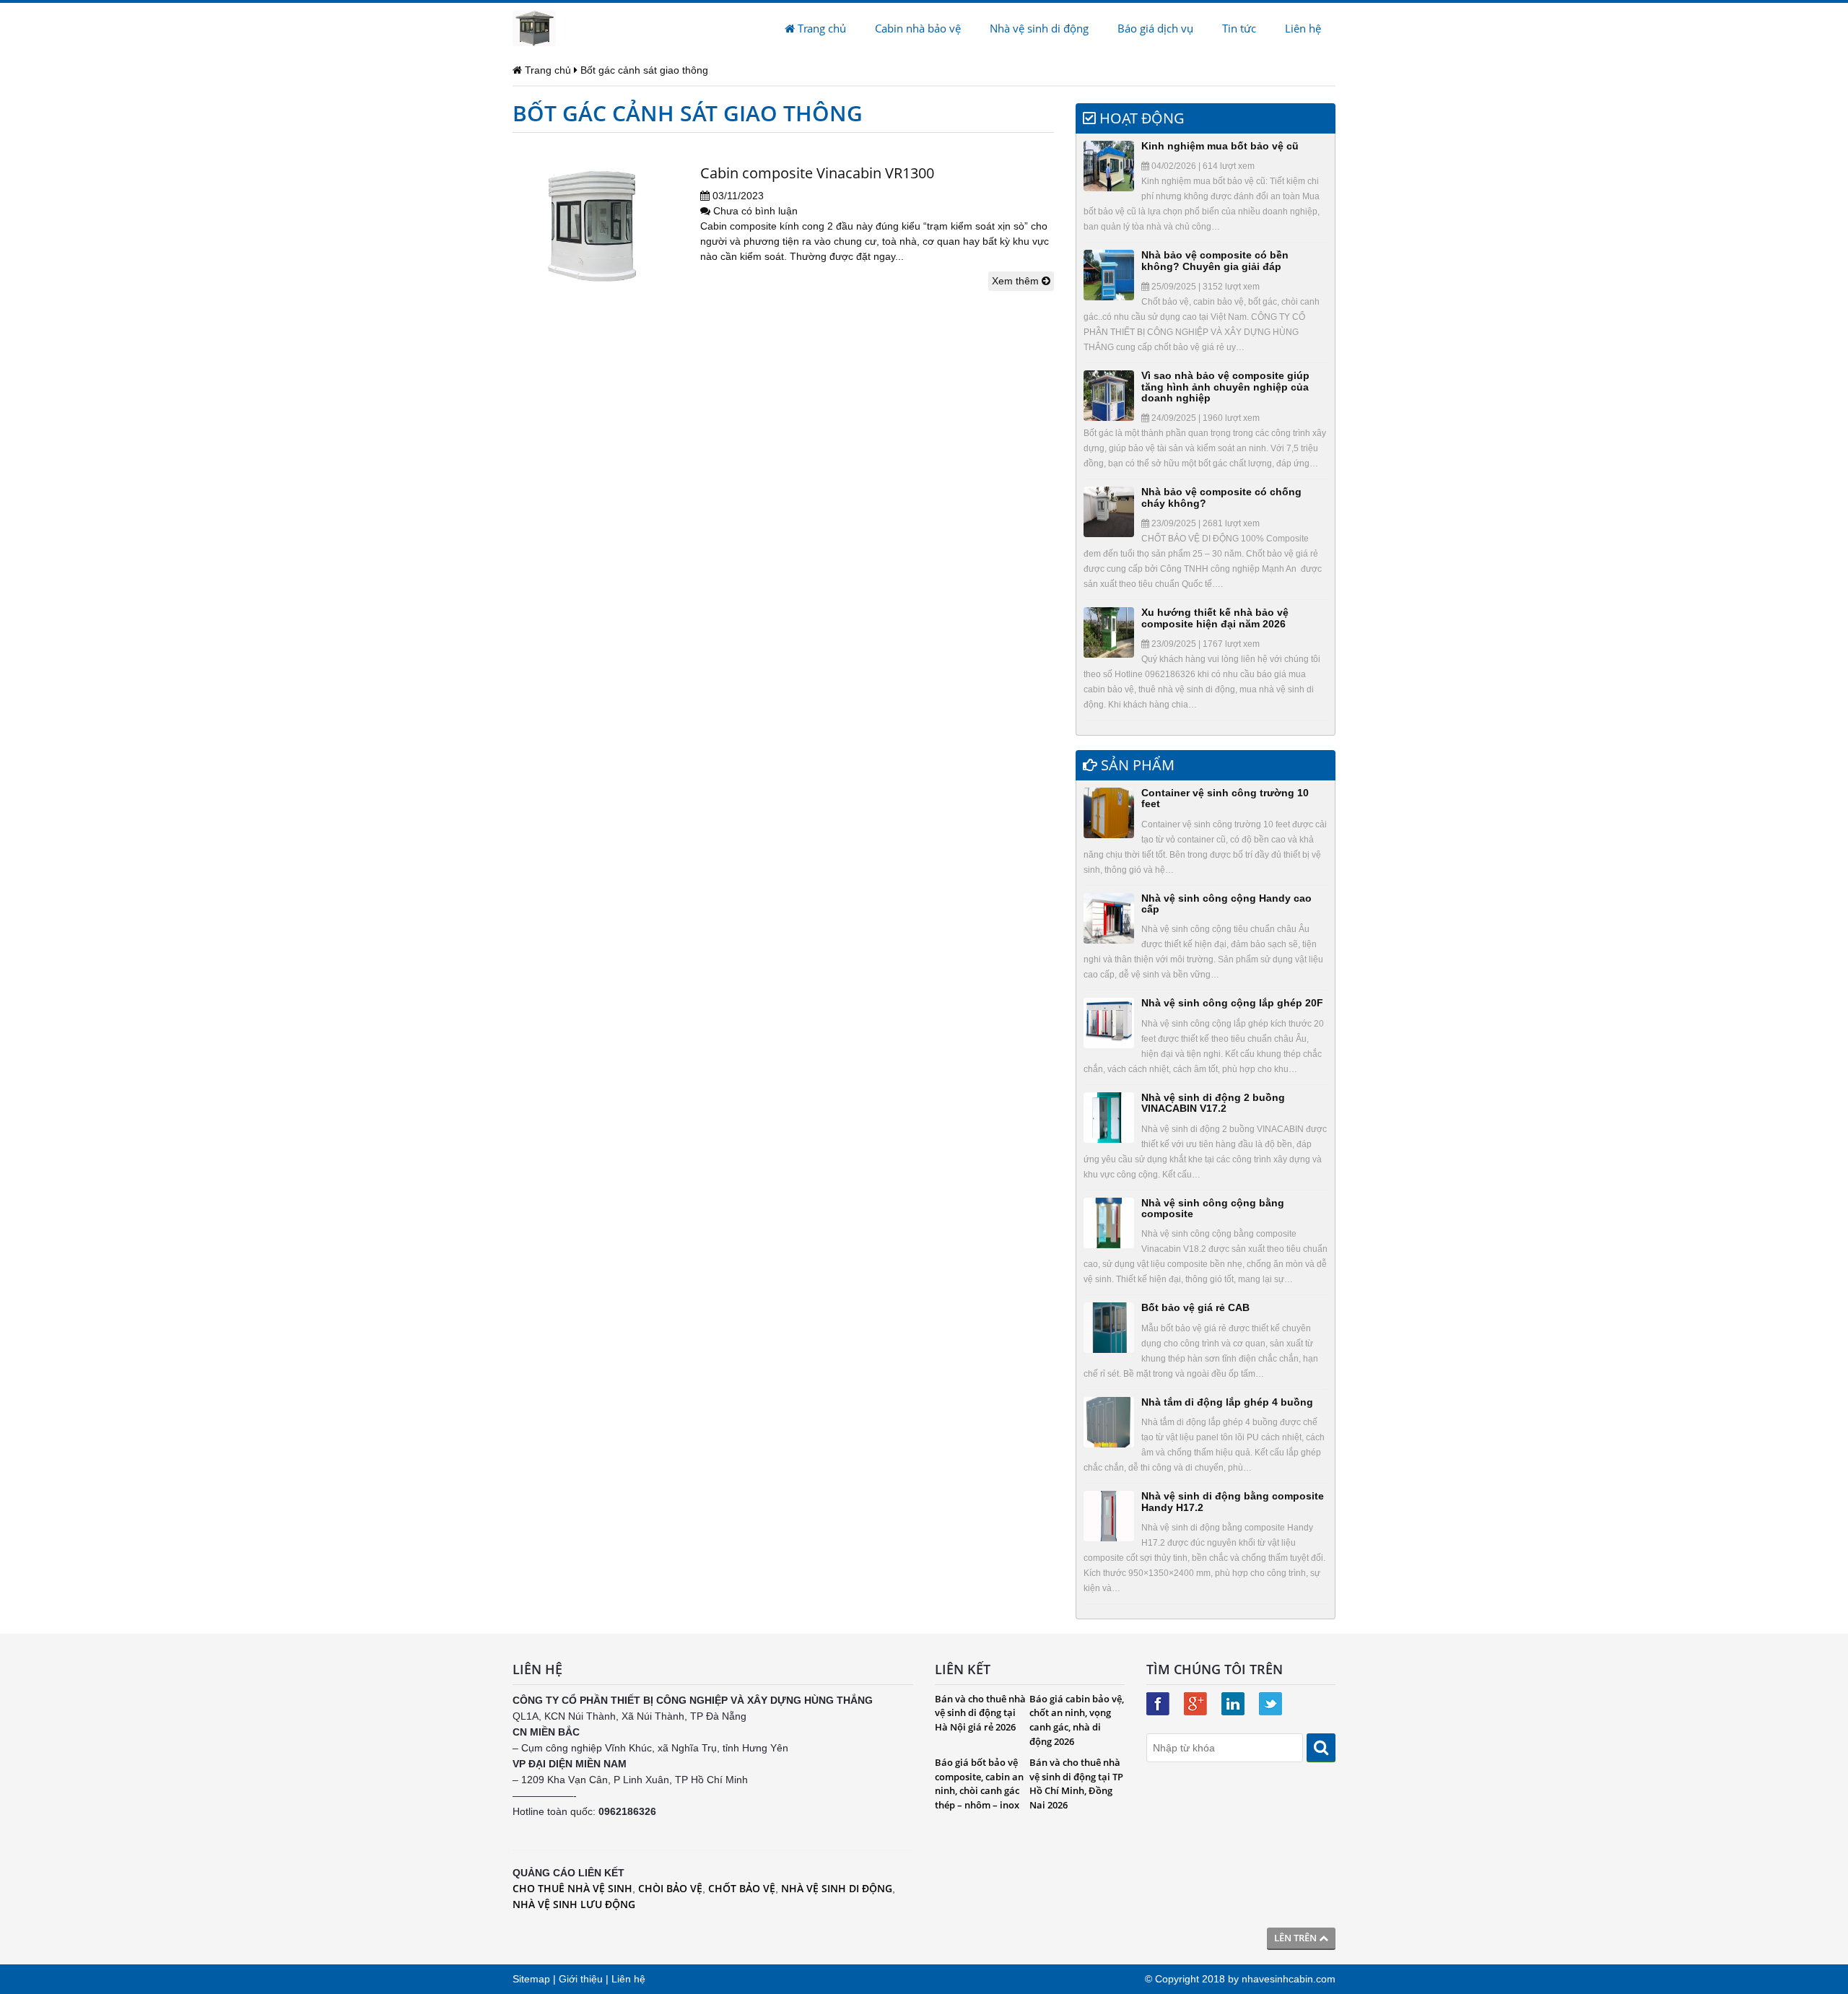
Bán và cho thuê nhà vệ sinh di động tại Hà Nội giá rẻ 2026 (980, 1713)
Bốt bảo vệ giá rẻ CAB (1195, 1307)
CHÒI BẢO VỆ (670, 1888)
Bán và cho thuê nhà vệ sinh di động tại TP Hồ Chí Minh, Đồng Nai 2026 (1076, 1784)
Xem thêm (1017, 281)
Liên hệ (1303, 28)
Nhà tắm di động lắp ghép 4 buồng (1227, 1402)
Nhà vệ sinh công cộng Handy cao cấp (1226, 904)
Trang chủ (820, 28)
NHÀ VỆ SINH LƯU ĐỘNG (574, 1904)
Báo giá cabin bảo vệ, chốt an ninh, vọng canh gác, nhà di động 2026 (1077, 1720)
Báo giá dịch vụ (1155, 28)
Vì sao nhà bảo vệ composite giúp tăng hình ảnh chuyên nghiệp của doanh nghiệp (1225, 387)
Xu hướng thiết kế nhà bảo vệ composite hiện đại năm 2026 (1215, 618)
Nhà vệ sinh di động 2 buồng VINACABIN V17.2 (1213, 1103)
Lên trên (1296, 1938)
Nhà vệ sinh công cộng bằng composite (1213, 1208)
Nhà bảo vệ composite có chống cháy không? (1221, 497)
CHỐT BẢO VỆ (742, 1888)
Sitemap (531, 1979)
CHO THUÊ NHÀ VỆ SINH (572, 1888)
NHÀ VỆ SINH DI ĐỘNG (837, 1888)
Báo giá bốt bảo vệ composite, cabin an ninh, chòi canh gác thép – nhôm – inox (979, 1784)
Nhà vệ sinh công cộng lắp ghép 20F (1232, 1003)
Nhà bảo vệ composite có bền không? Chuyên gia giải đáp (1215, 260)
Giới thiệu (581, 1979)
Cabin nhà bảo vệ (918, 28)
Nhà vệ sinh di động (1039, 28)
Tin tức (1239, 28)
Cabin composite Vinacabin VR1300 (817, 173)
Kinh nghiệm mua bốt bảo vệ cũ (1220, 146)
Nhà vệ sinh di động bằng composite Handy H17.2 (1233, 1501)
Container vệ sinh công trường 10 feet (1225, 798)
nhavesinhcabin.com (1289, 1979)
